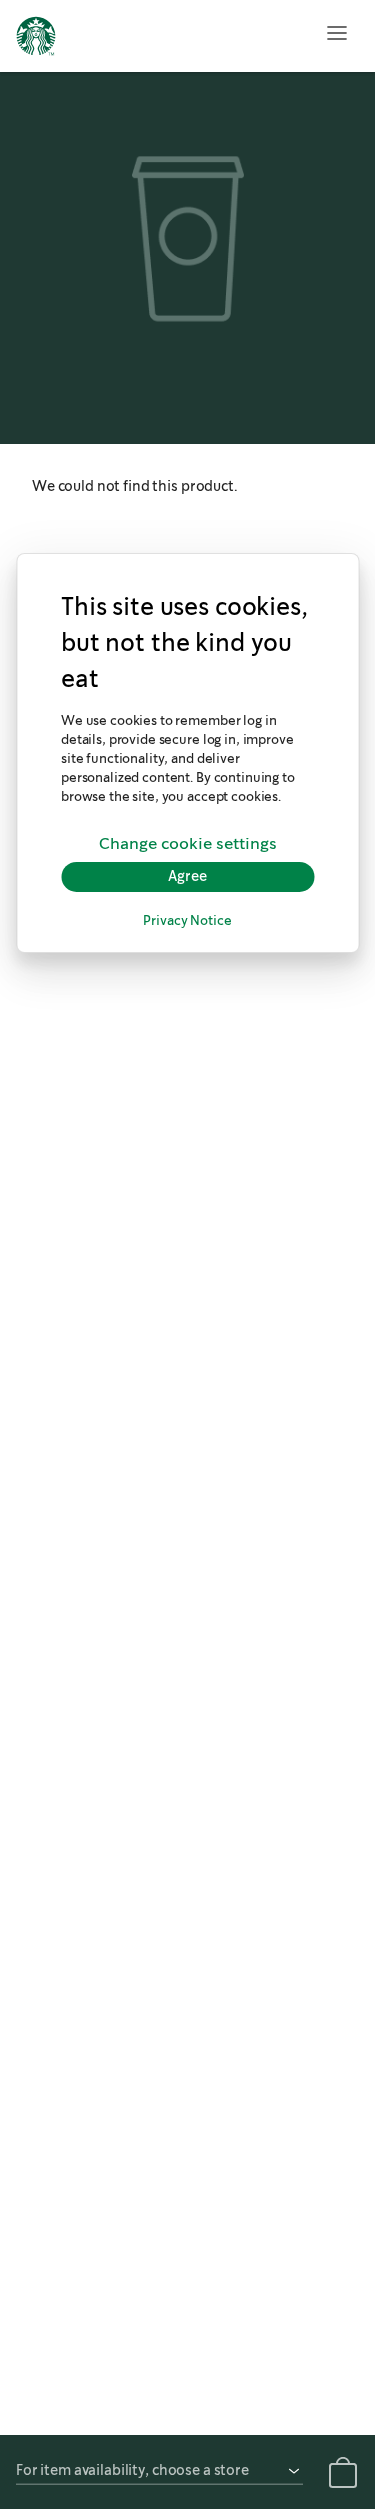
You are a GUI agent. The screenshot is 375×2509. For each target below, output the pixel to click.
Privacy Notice (187, 921)
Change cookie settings (188, 843)
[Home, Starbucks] (36, 39)
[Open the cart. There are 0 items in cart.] (343, 2476)
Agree (187, 876)
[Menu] (337, 33)
